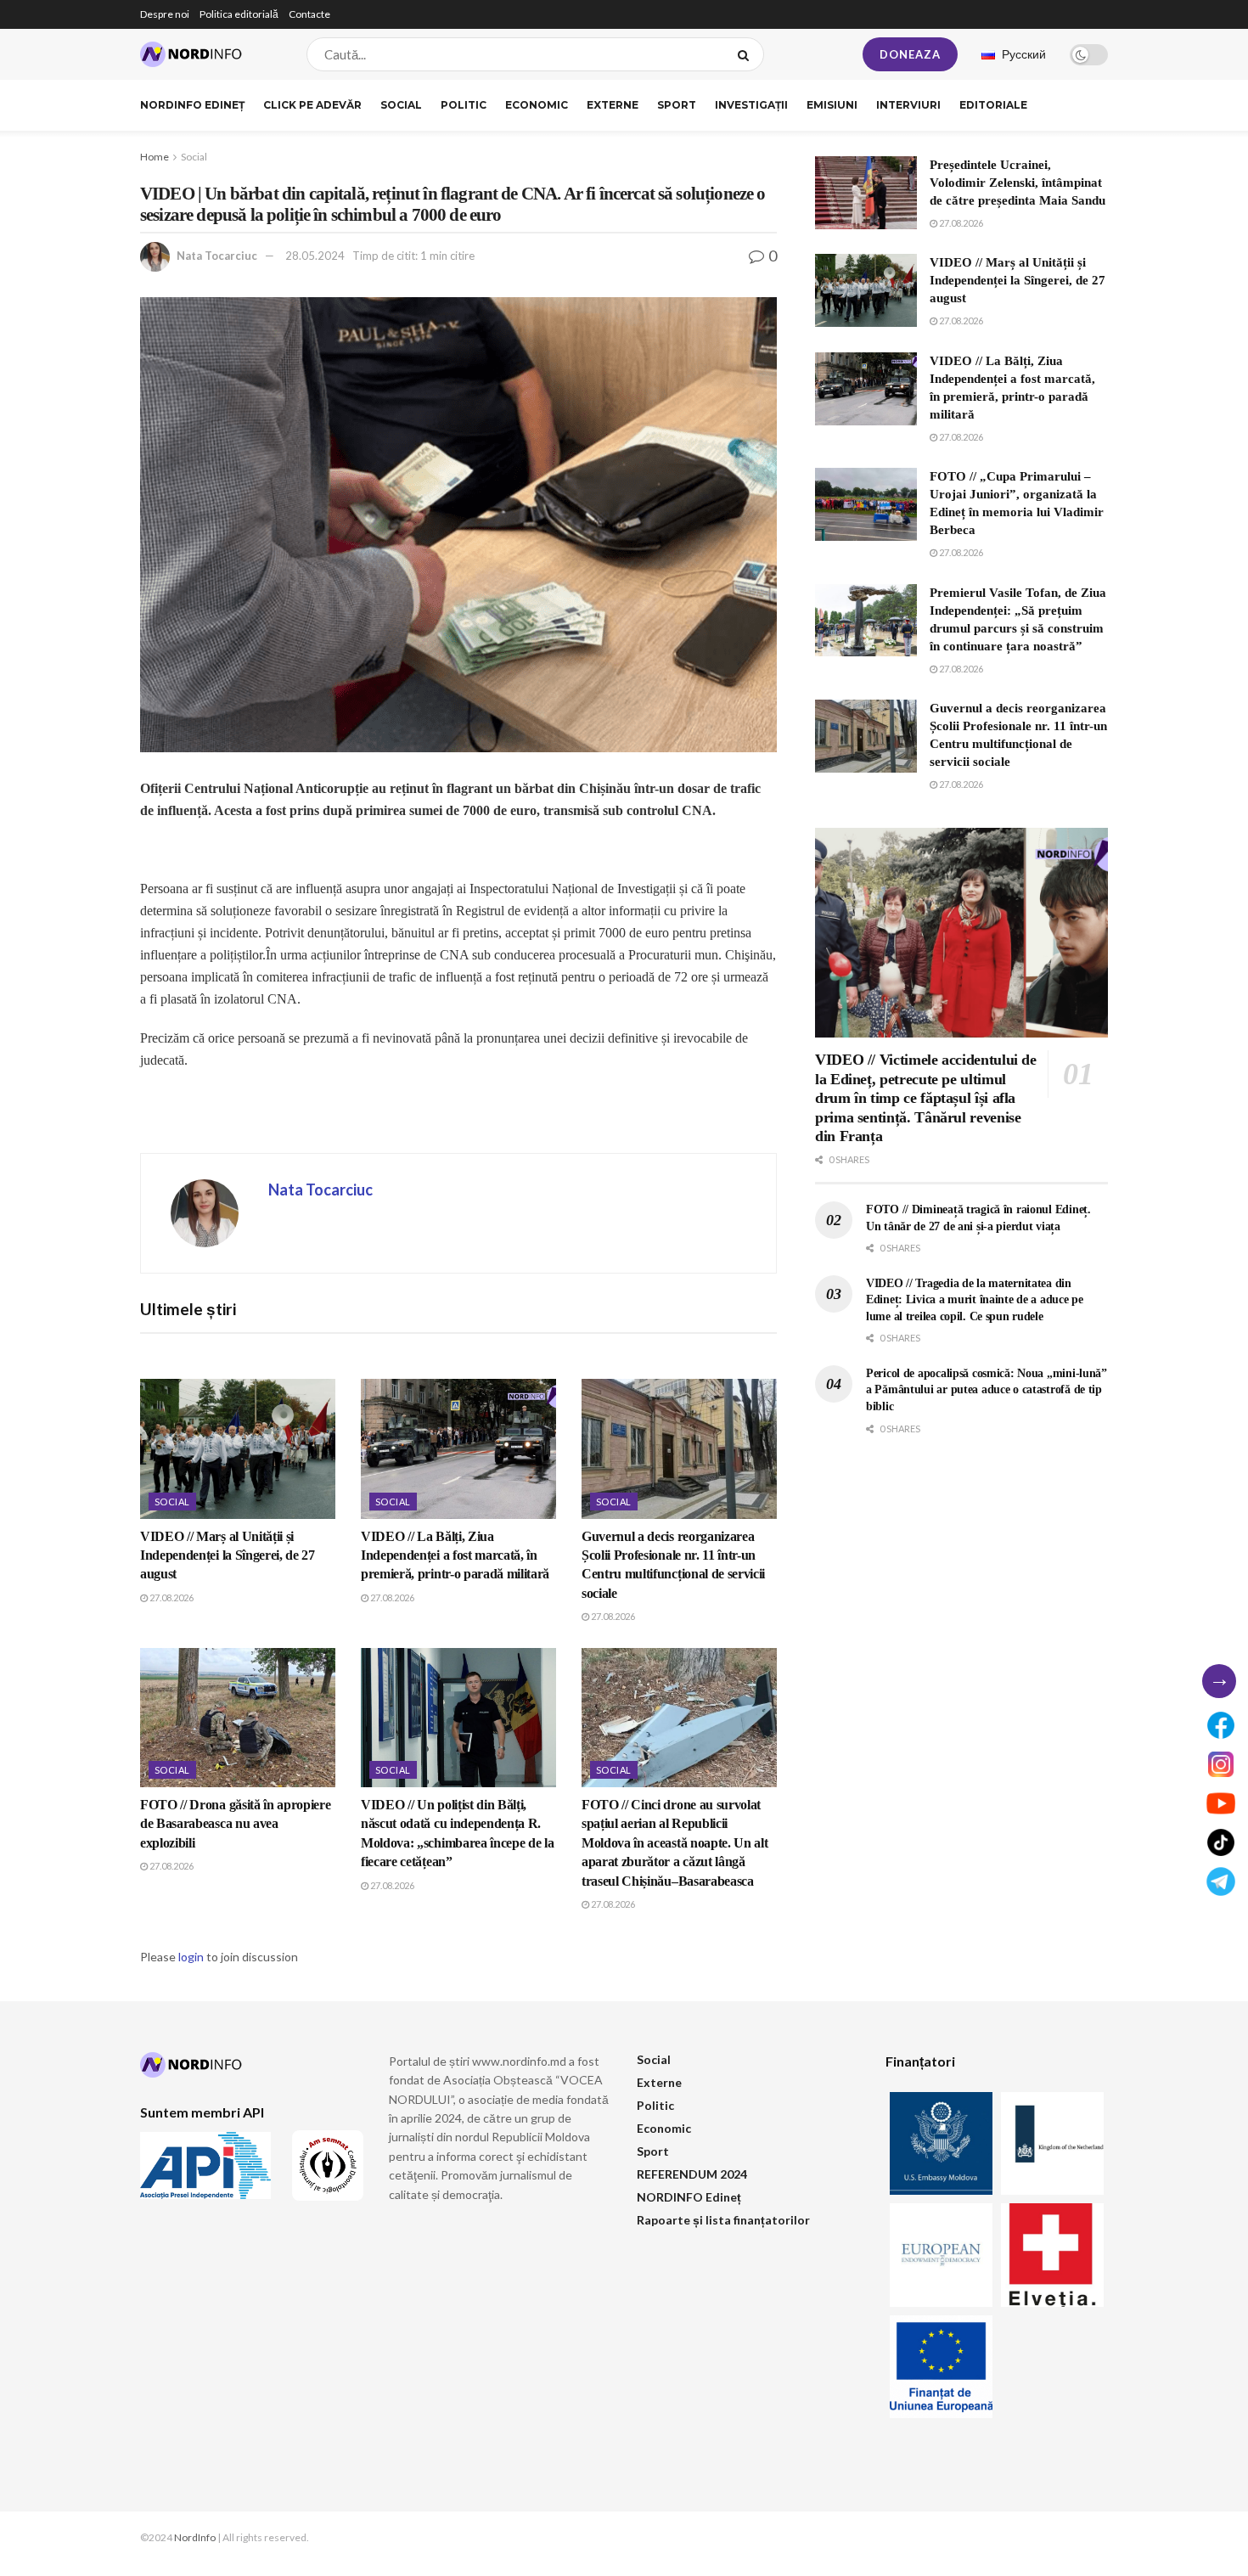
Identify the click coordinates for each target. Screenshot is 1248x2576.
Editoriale (993, 105)
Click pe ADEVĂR (312, 105)
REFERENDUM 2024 (692, 2174)
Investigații (751, 105)
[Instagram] (1221, 1764)
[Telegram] (1221, 1881)
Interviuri (908, 105)
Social (401, 105)
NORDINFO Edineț (192, 105)
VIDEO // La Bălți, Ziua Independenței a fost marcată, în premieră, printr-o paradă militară (455, 1555)
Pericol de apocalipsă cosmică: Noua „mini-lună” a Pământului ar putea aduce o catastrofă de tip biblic (987, 1390)
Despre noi (165, 14)
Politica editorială (239, 14)
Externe (613, 105)
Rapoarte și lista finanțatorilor (723, 2220)
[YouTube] (1221, 1803)
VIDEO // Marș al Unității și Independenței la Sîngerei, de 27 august (228, 1555)
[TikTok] (1221, 1842)
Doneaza (910, 54)
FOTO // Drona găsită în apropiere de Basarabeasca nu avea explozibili (235, 1824)
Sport (677, 105)
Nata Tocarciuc (217, 256)
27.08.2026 (171, 1597)
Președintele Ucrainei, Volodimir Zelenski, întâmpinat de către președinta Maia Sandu (1018, 183)
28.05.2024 (315, 256)
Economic (537, 105)
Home (155, 157)
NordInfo (195, 2537)
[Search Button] (747, 54)
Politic (464, 105)
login (191, 1957)
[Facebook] (1221, 1725)
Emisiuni (832, 105)
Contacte (309, 14)
